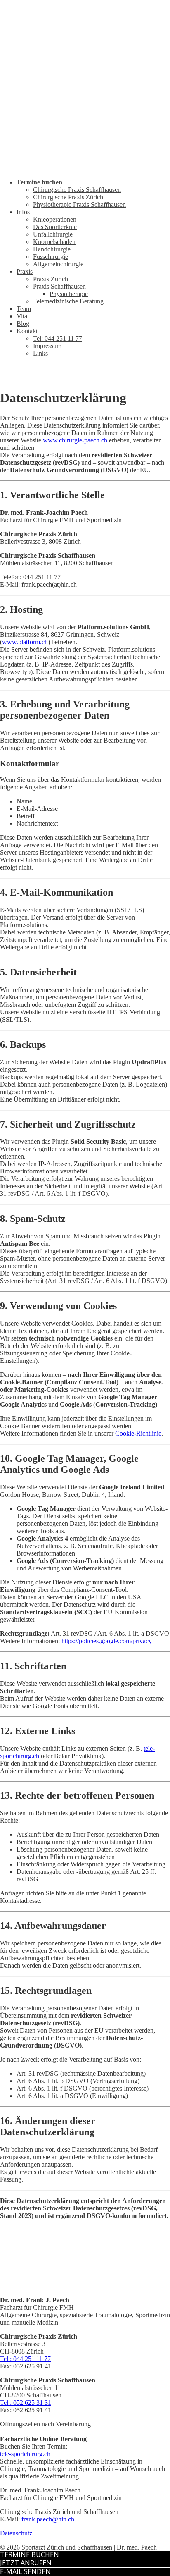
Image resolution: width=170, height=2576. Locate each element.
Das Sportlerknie (55, 227)
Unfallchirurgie (53, 234)
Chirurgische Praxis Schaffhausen (77, 190)
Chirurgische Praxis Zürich (68, 197)
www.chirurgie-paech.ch (75, 440)
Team (24, 309)
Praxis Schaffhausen (59, 286)
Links (40, 353)
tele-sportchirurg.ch (25, 2454)
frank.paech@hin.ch (48, 2519)
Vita (22, 316)
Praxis (25, 271)
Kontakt (27, 331)
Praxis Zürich (51, 279)
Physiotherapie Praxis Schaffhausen (79, 204)
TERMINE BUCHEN (30, 2554)
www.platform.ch (25, 642)
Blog (23, 324)
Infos (23, 212)
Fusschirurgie (51, 257)
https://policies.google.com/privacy (107, 1641)
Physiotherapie (69, 294)
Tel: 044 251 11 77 (58, 338)
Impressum (47, 346)
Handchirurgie (52, 249)
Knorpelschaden (54, 242)
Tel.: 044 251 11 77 (25, 2359)
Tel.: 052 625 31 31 (26, 2403)
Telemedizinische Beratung (68, 301)
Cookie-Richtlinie (138, 1433)
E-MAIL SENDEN (25, 2571)
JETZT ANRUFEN (26, 2563)
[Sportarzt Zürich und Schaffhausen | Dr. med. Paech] (85, 168)
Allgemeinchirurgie (58, 264)
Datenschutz (16, 2533)
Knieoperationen (55, 219)
